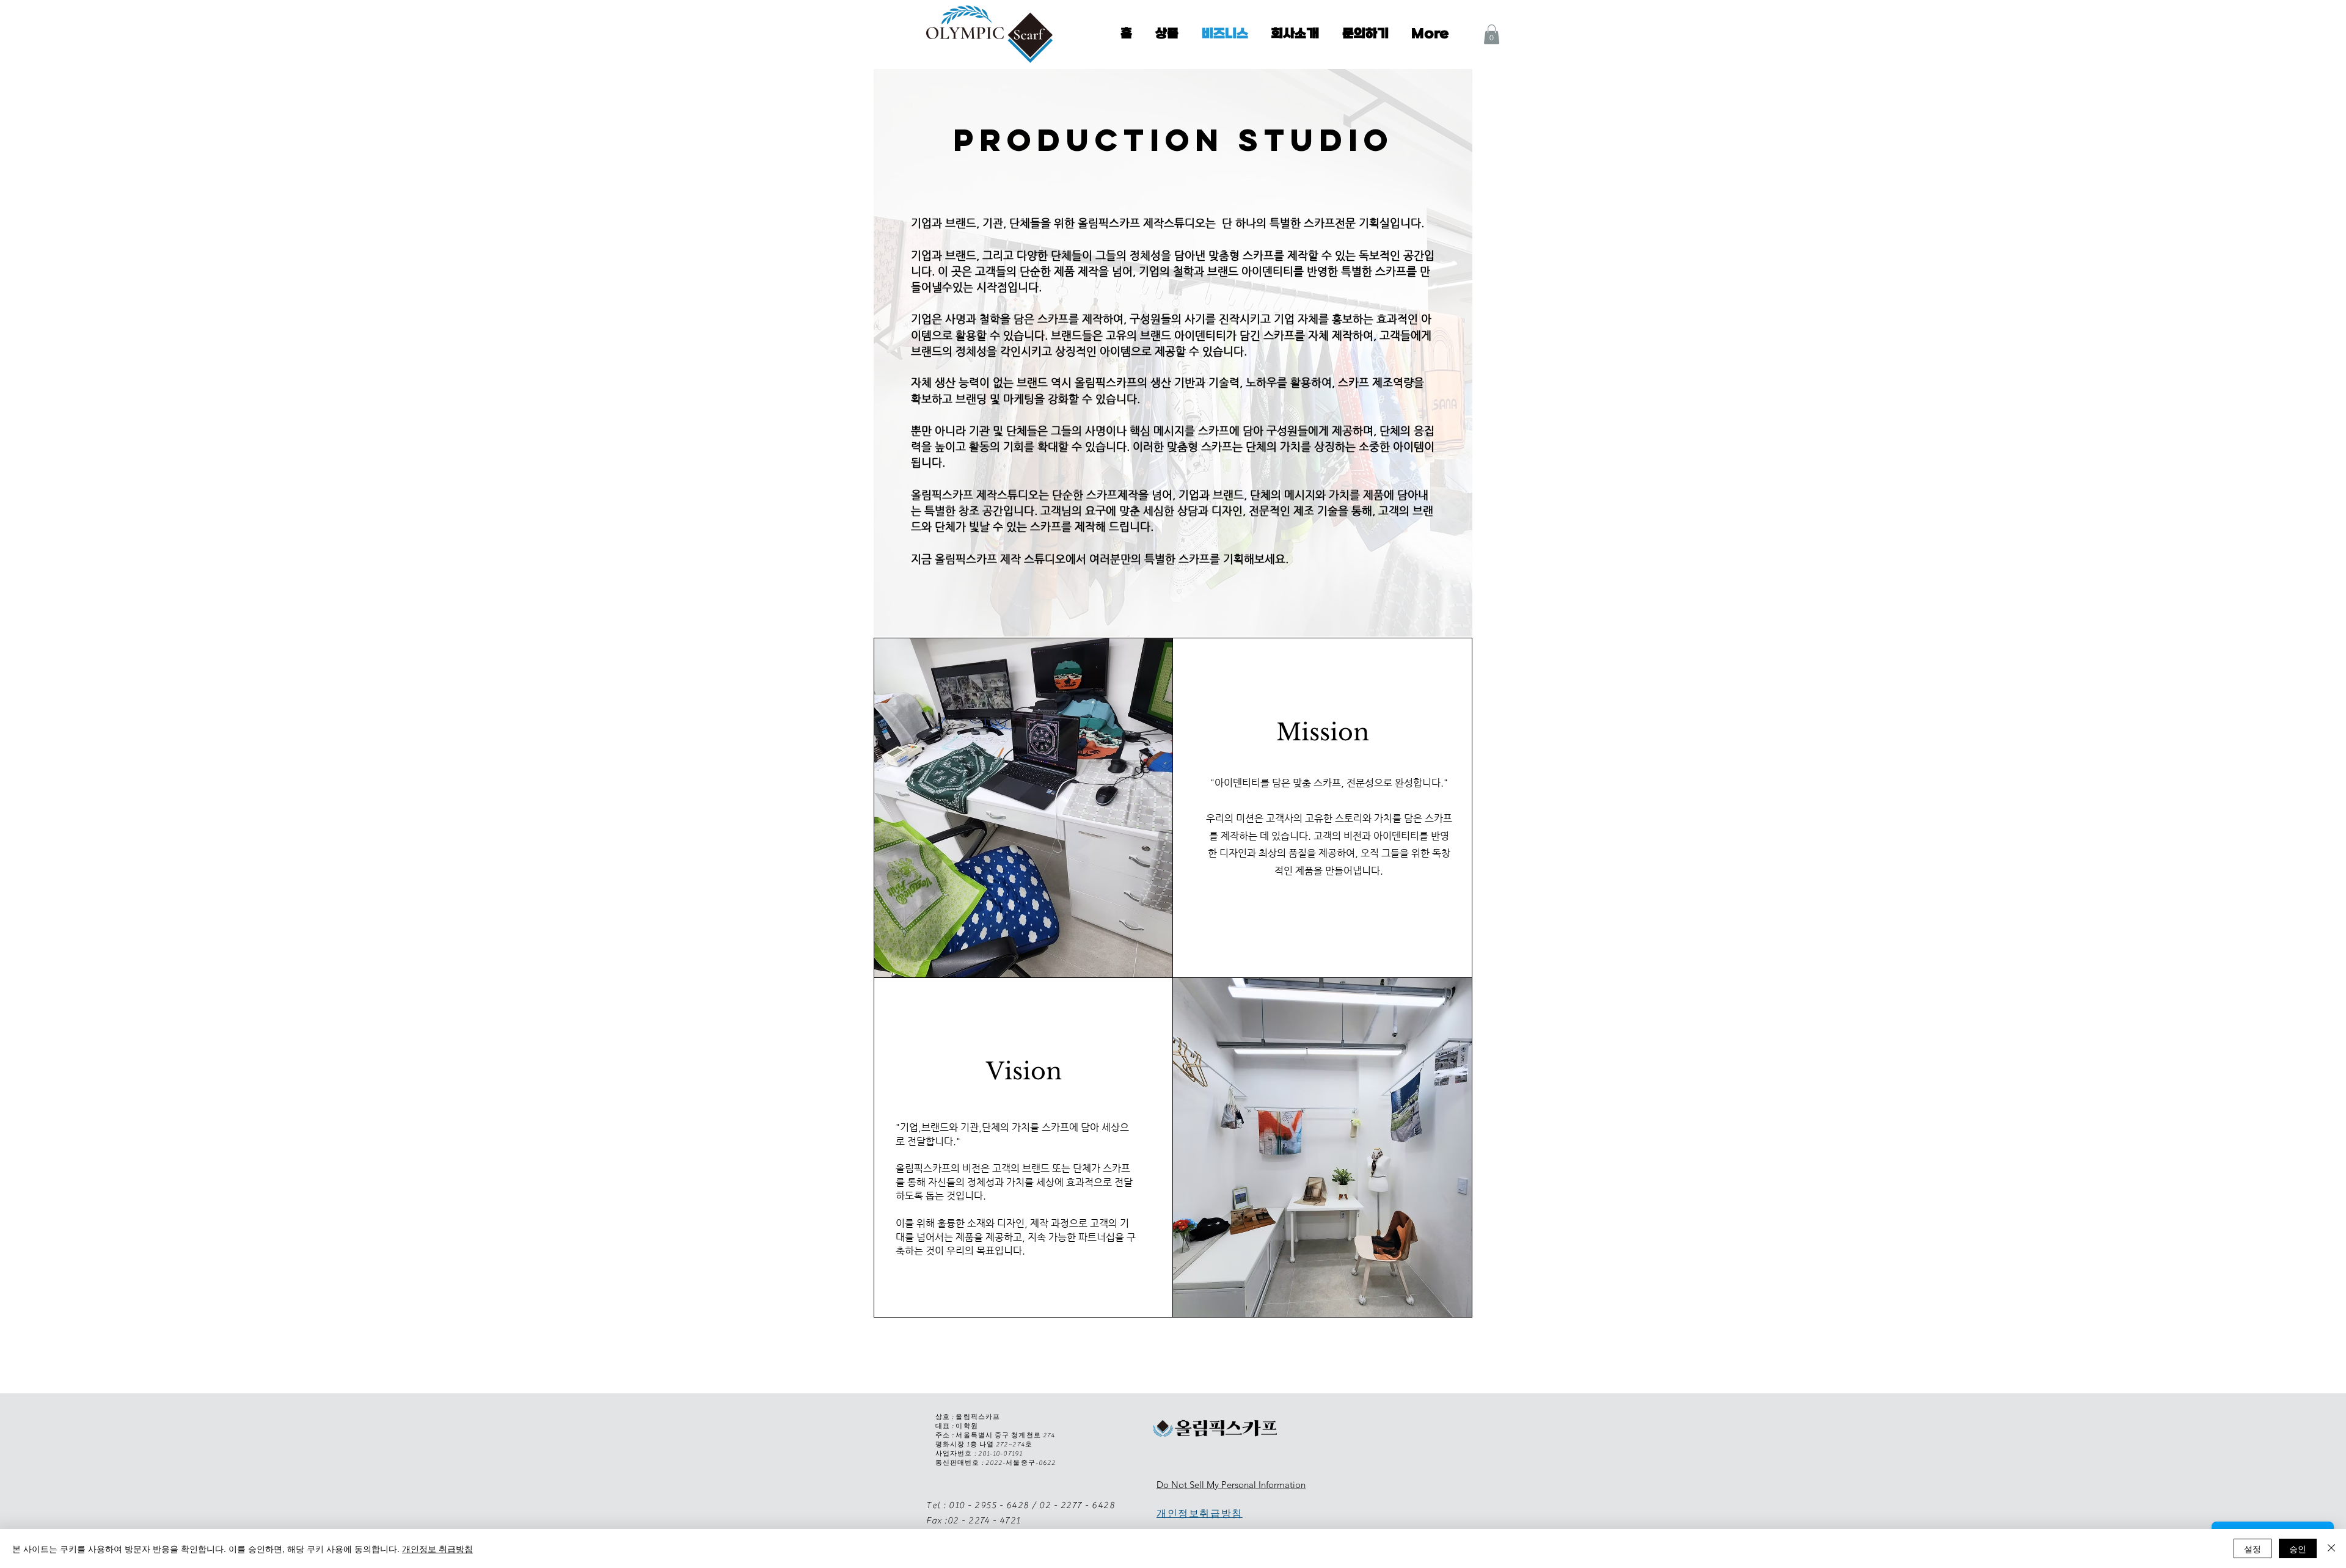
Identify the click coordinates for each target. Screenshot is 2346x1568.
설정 (2253, 1548)
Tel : (937, 1505)
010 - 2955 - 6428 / (993, 1505)
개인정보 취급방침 (437, 1548)
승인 (2298, 1548)
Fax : (937, 1521)
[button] (1492, 34)
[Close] (2331, 1548)
